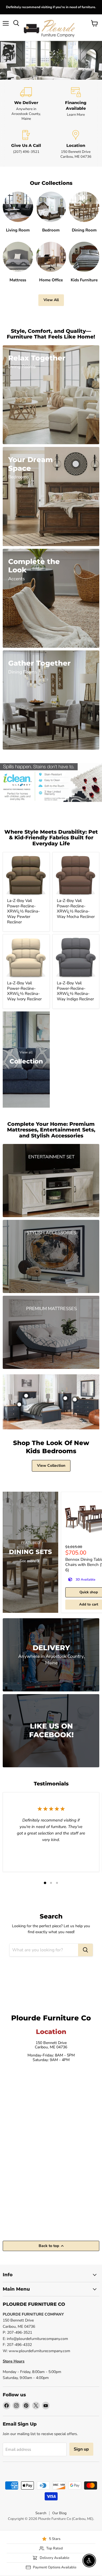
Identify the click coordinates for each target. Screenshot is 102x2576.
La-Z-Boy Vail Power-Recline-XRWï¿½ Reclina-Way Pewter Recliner (23, 911)
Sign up (81, 2449)
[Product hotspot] (26, 1396)
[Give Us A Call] (26, 145)
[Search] (85, 1950)
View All (51, 300)
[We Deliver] (26, 104)
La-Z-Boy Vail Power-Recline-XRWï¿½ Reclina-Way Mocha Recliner (76, 909)
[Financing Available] (76, 104)
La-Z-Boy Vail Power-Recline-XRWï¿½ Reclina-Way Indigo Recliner (75, 991)
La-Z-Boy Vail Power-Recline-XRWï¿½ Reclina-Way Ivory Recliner (24, 991)
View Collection (51, 1466)
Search (41, 2513)
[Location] (76, 145)
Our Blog (59, 2513)
